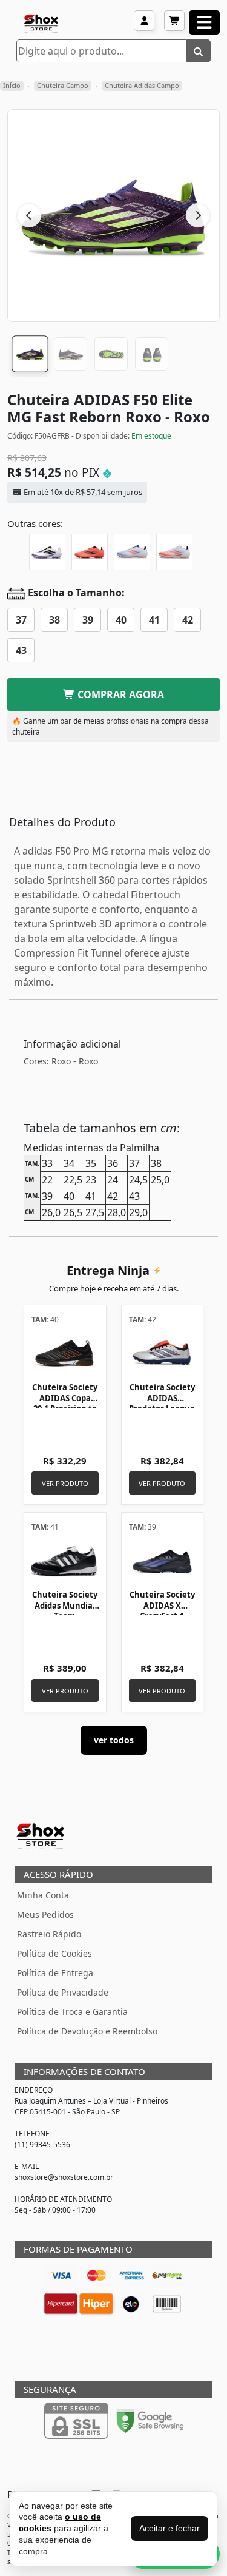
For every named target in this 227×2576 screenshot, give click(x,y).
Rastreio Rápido (49, 1934)
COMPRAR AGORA (120, 694)
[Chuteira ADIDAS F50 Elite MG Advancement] (132, 552)
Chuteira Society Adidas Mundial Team (65, 1605)
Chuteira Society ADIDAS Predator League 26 (162, 1403)
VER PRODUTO (65, 1483)
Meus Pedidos (45, 1915)
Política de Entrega (55, 1973)
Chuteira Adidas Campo (142, 85)
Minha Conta (43, 1895)
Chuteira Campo (63, 85)
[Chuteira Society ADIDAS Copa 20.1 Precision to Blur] (65, 1353)
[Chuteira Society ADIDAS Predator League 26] (163, 1353)
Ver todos (114, 1740)
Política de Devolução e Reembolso (87, 2031)
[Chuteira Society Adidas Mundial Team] (65, 1560)
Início (12, 85)
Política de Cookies (54, 1953)
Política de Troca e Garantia (72, 2012)
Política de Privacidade (63, 1992)
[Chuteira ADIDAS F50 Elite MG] (174, 552)
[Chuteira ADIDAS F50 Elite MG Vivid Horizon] (90, 552)
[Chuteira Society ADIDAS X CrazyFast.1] (163, 1560)
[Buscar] (199, 51)
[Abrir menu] (204, 22)
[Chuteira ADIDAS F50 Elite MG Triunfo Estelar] (47, 552)
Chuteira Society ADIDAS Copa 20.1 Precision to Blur (65, 1403)
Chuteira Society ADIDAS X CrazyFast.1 (162, 1605)
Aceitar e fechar (169, 2528)
